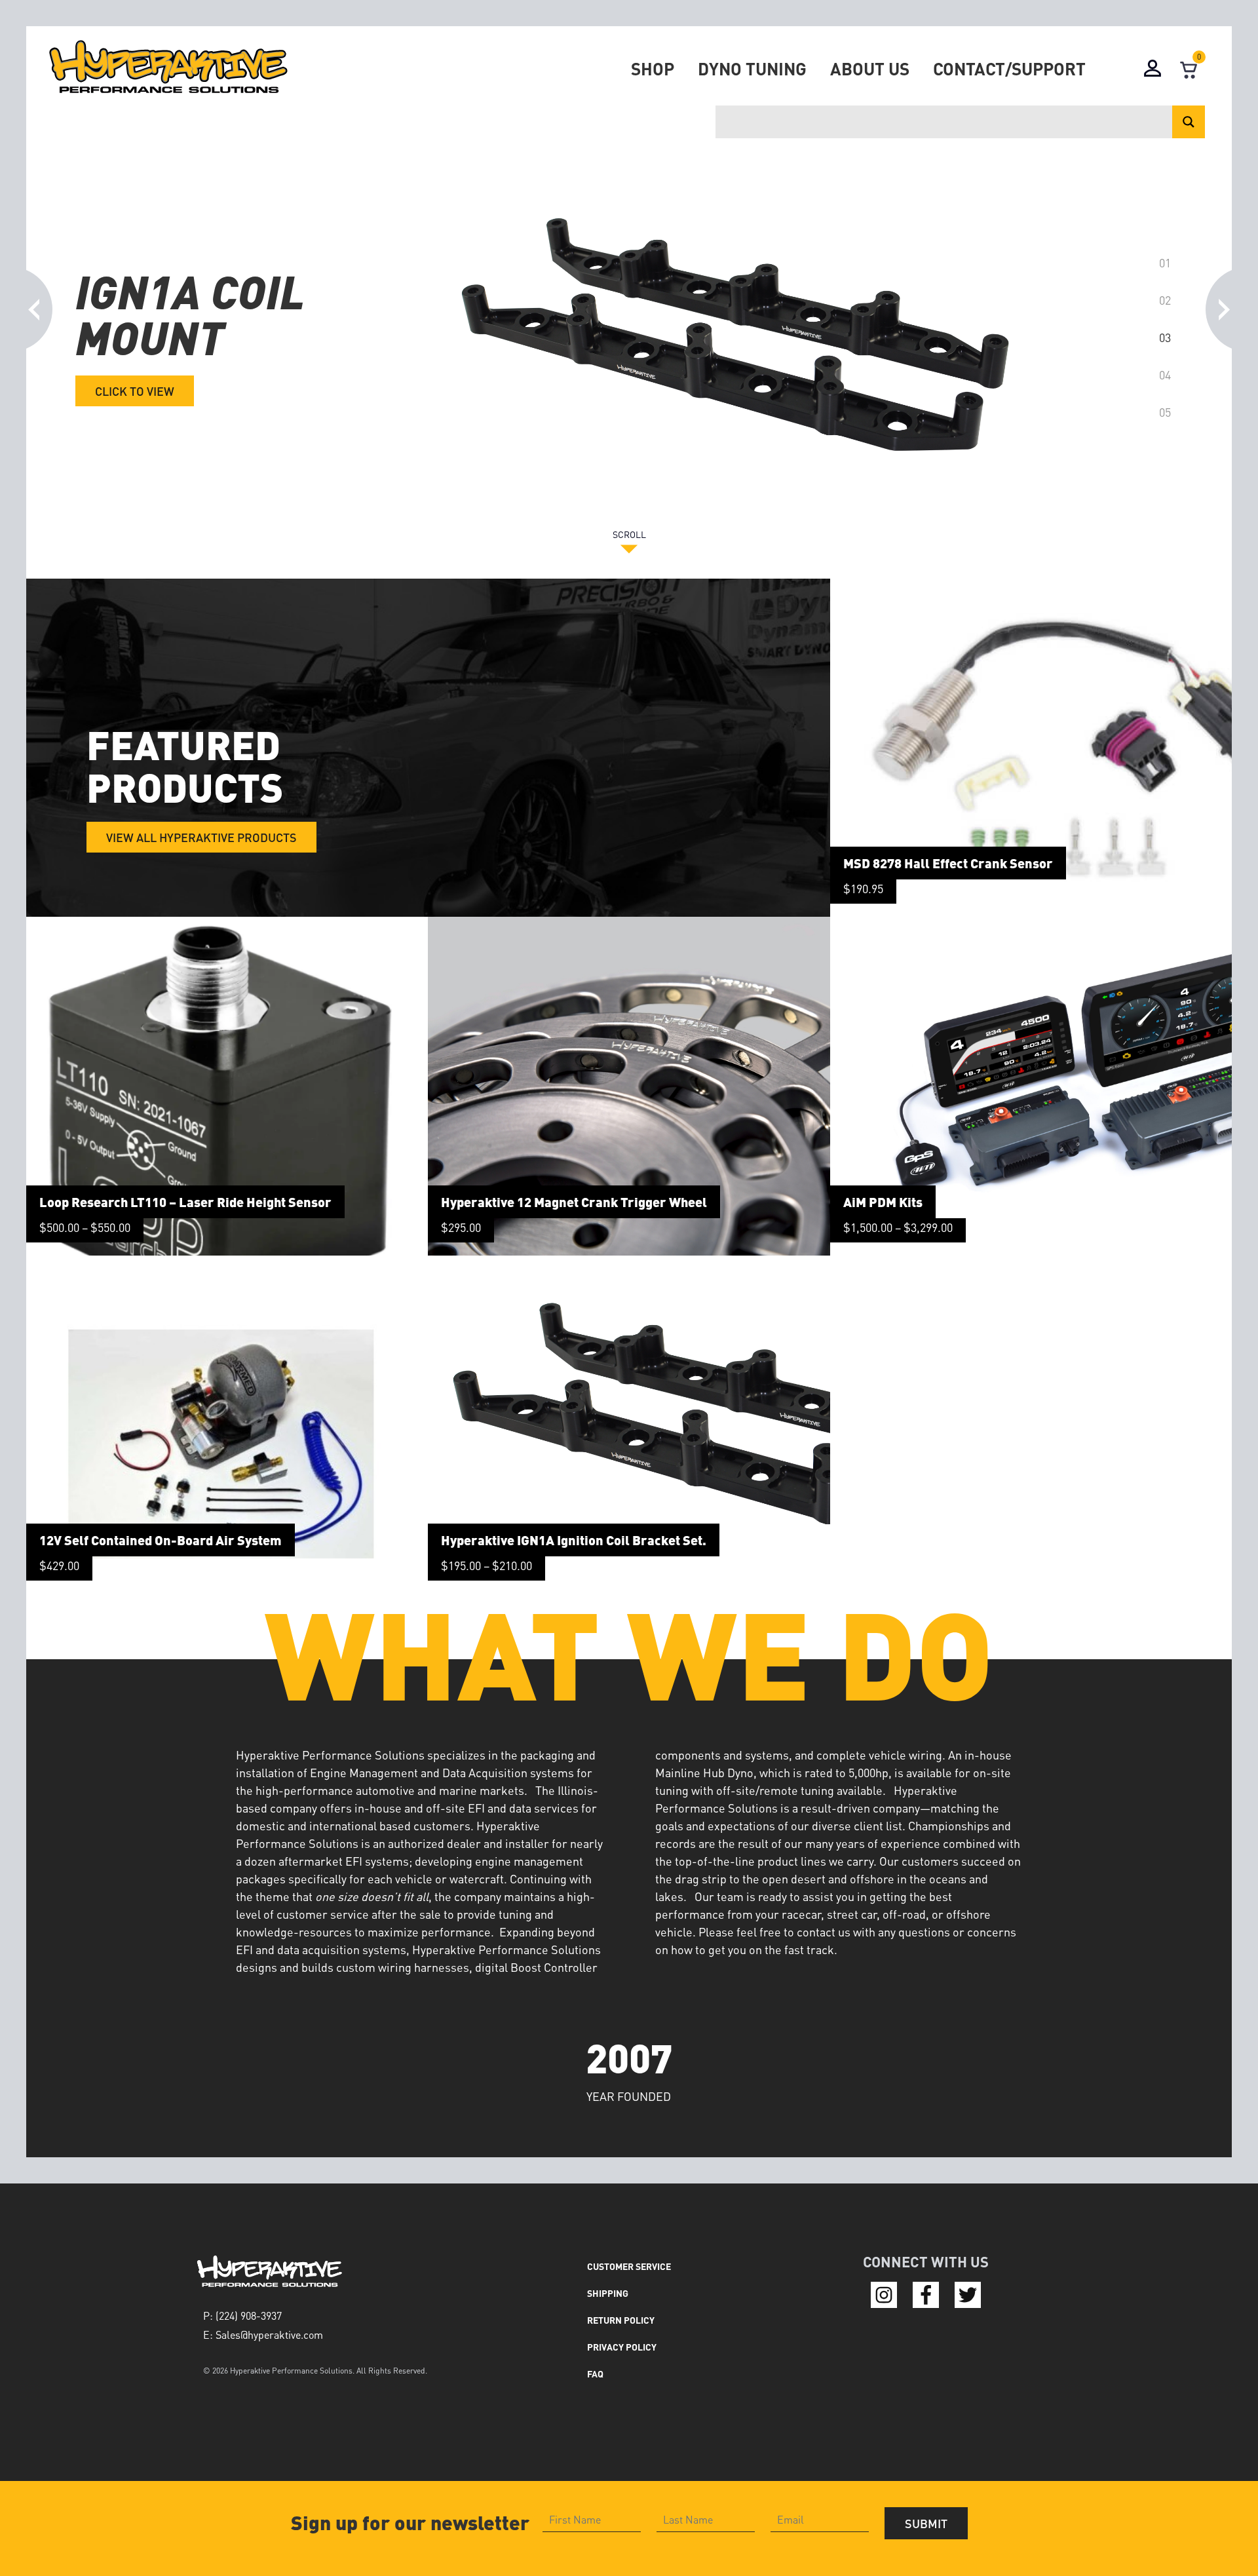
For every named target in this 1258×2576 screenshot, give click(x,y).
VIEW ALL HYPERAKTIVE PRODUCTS (201, 837)
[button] (1165, 262)
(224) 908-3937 (249, 2316)
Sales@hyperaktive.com (269, 2335)
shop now (125, 427)
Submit (926, 2523)
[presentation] (35, 303)
